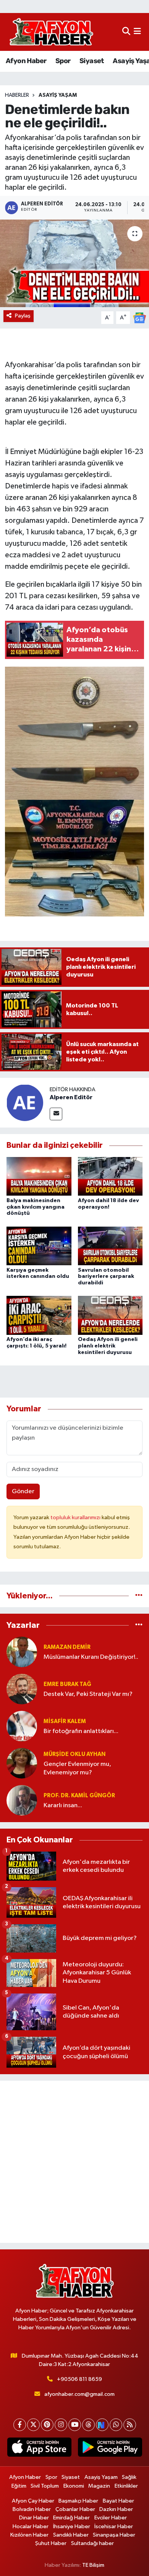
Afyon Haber (26, 61)
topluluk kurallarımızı (76, 1517)
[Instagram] (61, 2425)
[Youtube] (75, 2425)
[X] (33, 2425)
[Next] (102, 2425)
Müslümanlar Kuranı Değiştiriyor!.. (91, 1657)
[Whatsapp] (116, 2425)
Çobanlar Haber (75, 2509)
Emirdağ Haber (71, 2518)
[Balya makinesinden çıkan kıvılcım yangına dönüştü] (39, 1176)
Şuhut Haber (51, 2543)
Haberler (17, 95)
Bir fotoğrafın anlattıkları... (81, 1731)
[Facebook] (20, 2425)
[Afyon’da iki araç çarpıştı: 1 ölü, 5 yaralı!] (39, 1315)
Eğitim (19, 2486)
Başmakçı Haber (78, 2501)
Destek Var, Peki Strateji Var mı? (88, 1694)
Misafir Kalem (65, 1721)
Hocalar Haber (31, 2526)
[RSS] (130, 2425)
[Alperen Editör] (25, 1102)
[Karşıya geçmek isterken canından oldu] (39, 1246)
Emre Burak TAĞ (67, 1684)
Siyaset (92, 61)
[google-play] (110, 2449)
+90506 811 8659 (79, 2379)
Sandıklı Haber (71, 2535)
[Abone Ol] (139, 318)
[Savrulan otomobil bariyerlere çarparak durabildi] (110, 1246)
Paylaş (23, 316)
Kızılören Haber (29, 2535)
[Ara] (126, 32)
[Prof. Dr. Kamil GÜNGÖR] (22, 1800)
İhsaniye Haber (72, 2526)
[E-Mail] (56, 1114)
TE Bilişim (93, 2565)
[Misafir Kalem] (22, 1726)
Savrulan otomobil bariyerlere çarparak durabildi (106, 1277)
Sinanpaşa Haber (114, 2535)
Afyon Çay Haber (33, 2501)
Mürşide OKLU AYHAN (74, 1754)
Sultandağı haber (92, 2543)
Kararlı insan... (63, 1805)
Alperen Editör (71, 1097)
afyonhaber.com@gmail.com (79, 2394)
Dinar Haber (34, 2518)
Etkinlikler (126, 2486)
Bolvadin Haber (32, 2509)
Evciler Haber (111, 2518)
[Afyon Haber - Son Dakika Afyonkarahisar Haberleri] (51, 32)
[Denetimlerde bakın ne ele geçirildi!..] (74, 263)
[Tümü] (139, 1596)
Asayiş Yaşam (58, 95)
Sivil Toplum (45, 2486)
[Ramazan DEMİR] (22, 1652)
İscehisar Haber (114, 2526)
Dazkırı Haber (116, 2509)
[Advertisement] (74, 2162)
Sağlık (129, 2477)
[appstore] (39, 2449)
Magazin (99, 2486)
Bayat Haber (118, 2501)
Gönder (23, 1491)
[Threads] (88, 2425)
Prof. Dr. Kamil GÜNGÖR (79, 1796)
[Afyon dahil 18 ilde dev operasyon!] (110, 1176)
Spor (63, 61)
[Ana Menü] (137, 32)
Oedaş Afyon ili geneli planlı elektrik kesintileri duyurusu (108, 1346)
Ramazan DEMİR (67, 1647)
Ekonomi (74, 2486)
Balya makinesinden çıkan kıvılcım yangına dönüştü (36, 1207)
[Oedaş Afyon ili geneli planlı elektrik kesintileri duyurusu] (110, 1315)
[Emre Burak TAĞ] (22, 1689)
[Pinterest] (47, 2425)
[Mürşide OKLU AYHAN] (22, 1763)
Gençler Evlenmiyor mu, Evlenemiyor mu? (77, 1768)
